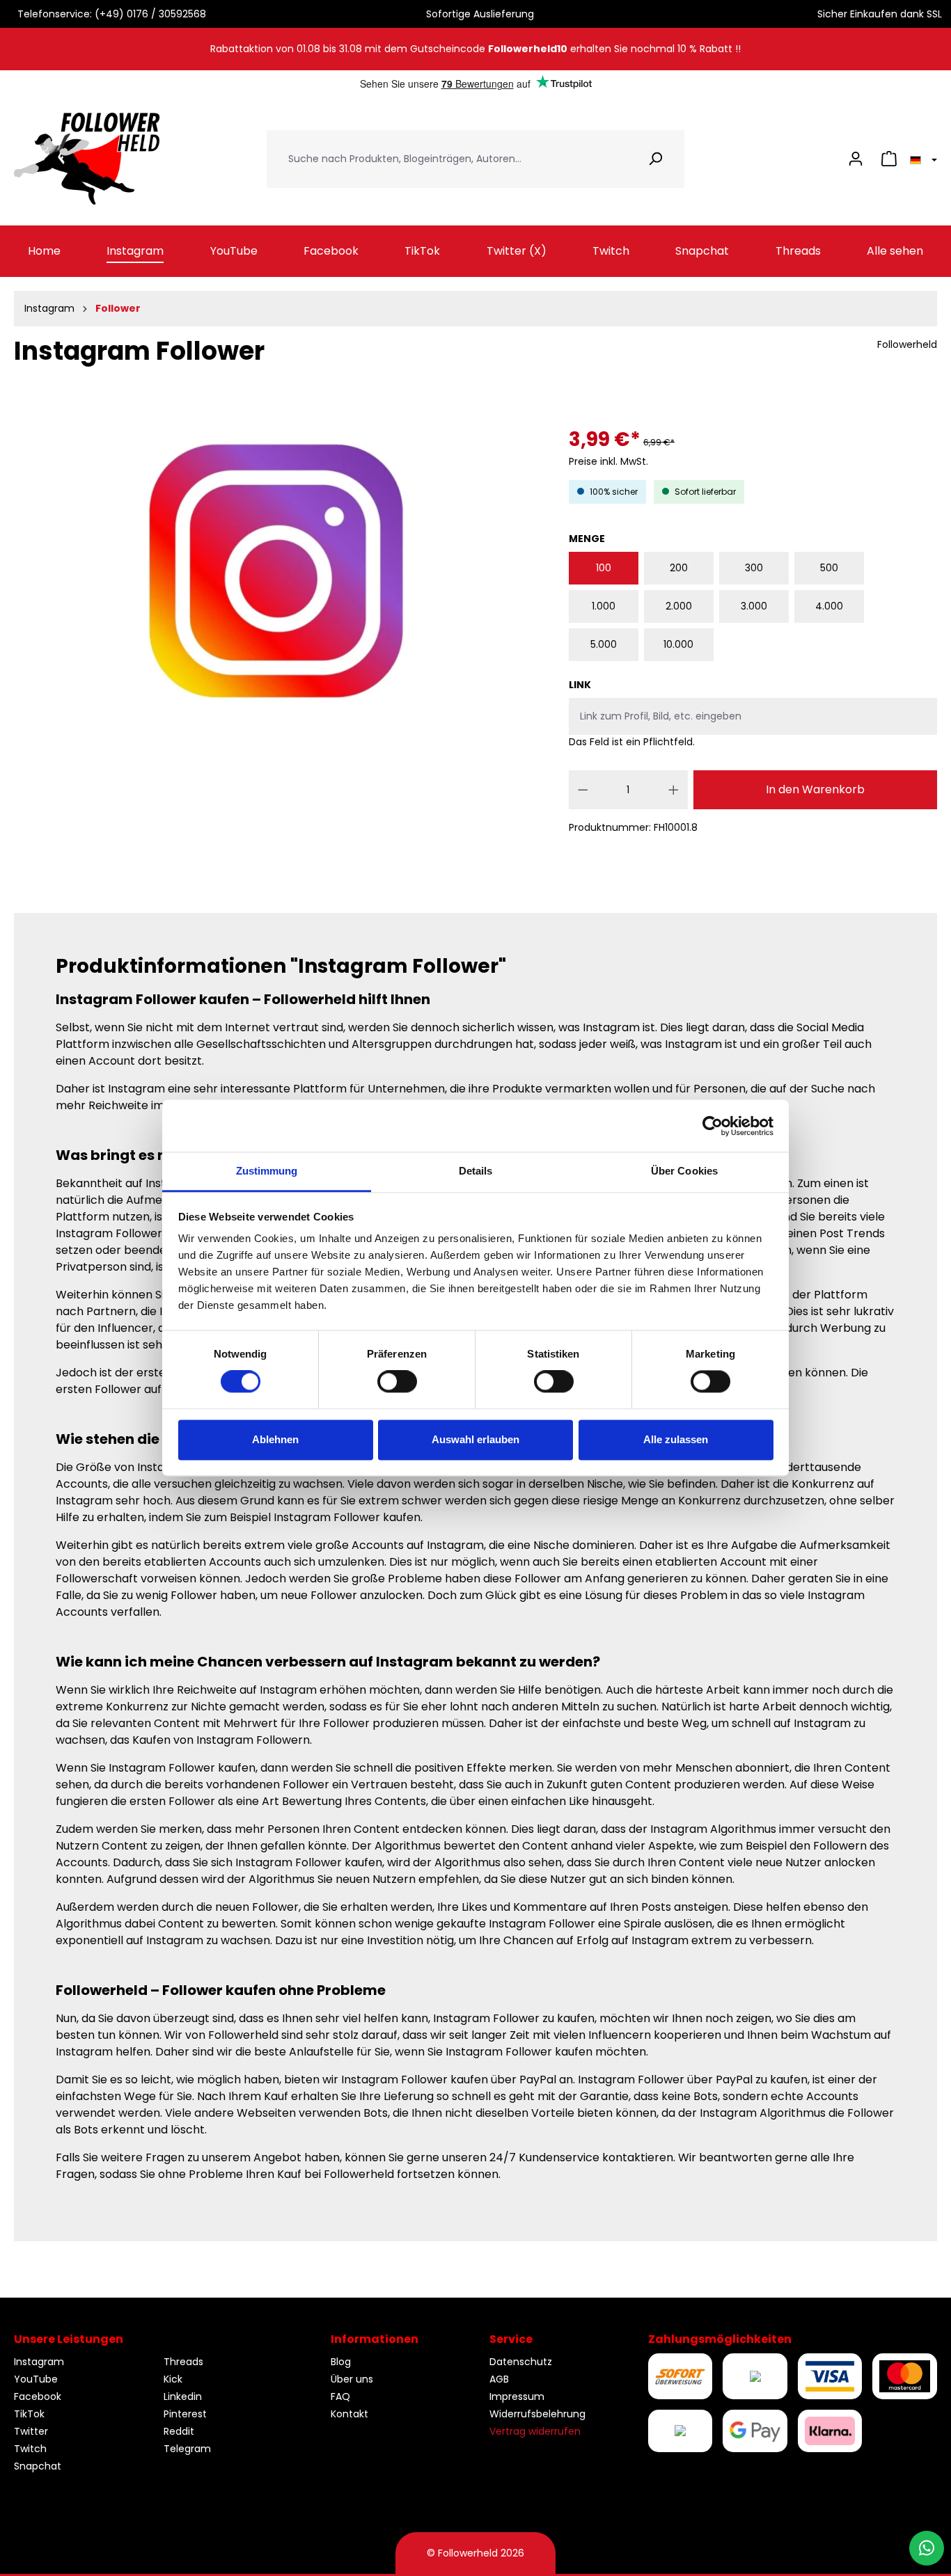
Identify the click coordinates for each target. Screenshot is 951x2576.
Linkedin (183, 2396)
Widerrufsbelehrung (537, 2414)
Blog (341, 2362)
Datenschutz (521, 2362)
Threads (183, 2362)
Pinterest (185, 2414)
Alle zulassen (676, 1439)
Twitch (30, 2449)
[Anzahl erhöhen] (674, 790)
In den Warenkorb (815, 789)
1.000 (604, 606)
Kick (173, 2379)
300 (754, 568)
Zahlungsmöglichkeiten (720, 2339)
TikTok (29, 2414)
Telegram (187, 2449)
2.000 (679, 606)
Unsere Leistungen (69, 2339)
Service (511, 2339)
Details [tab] (476, 1171)
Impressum (517, 2396)
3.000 (754, 606)
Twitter (31, 2431)
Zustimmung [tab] (267, 1171)
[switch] (397, 1382)
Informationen (375, 2339)
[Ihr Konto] (856, 159)
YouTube (36, 2379)
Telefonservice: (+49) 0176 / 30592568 (109, 14)
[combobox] (447, 159)
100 (604, 568)
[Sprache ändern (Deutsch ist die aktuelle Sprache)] (921, 159)
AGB (499, 2379)
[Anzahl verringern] (583, 790)
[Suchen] (655, 159)
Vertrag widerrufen (535, 2431)
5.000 (604, 644)
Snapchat (38, 2466)
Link (580, 685)
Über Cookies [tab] (684, 1171)
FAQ (340, 2396)
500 (829, 568)
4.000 (829, 606)
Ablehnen (275, 1439)
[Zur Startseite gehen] (87, 159)
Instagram (39, 2362)
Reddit (179, 2431)
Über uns (352, 2379)
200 (679, 568)
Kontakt (349, 2414)
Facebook (38, 2396)
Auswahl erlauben (475, 1439)
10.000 (678, 644)
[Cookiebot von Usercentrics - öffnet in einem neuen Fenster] (713, 1126)
